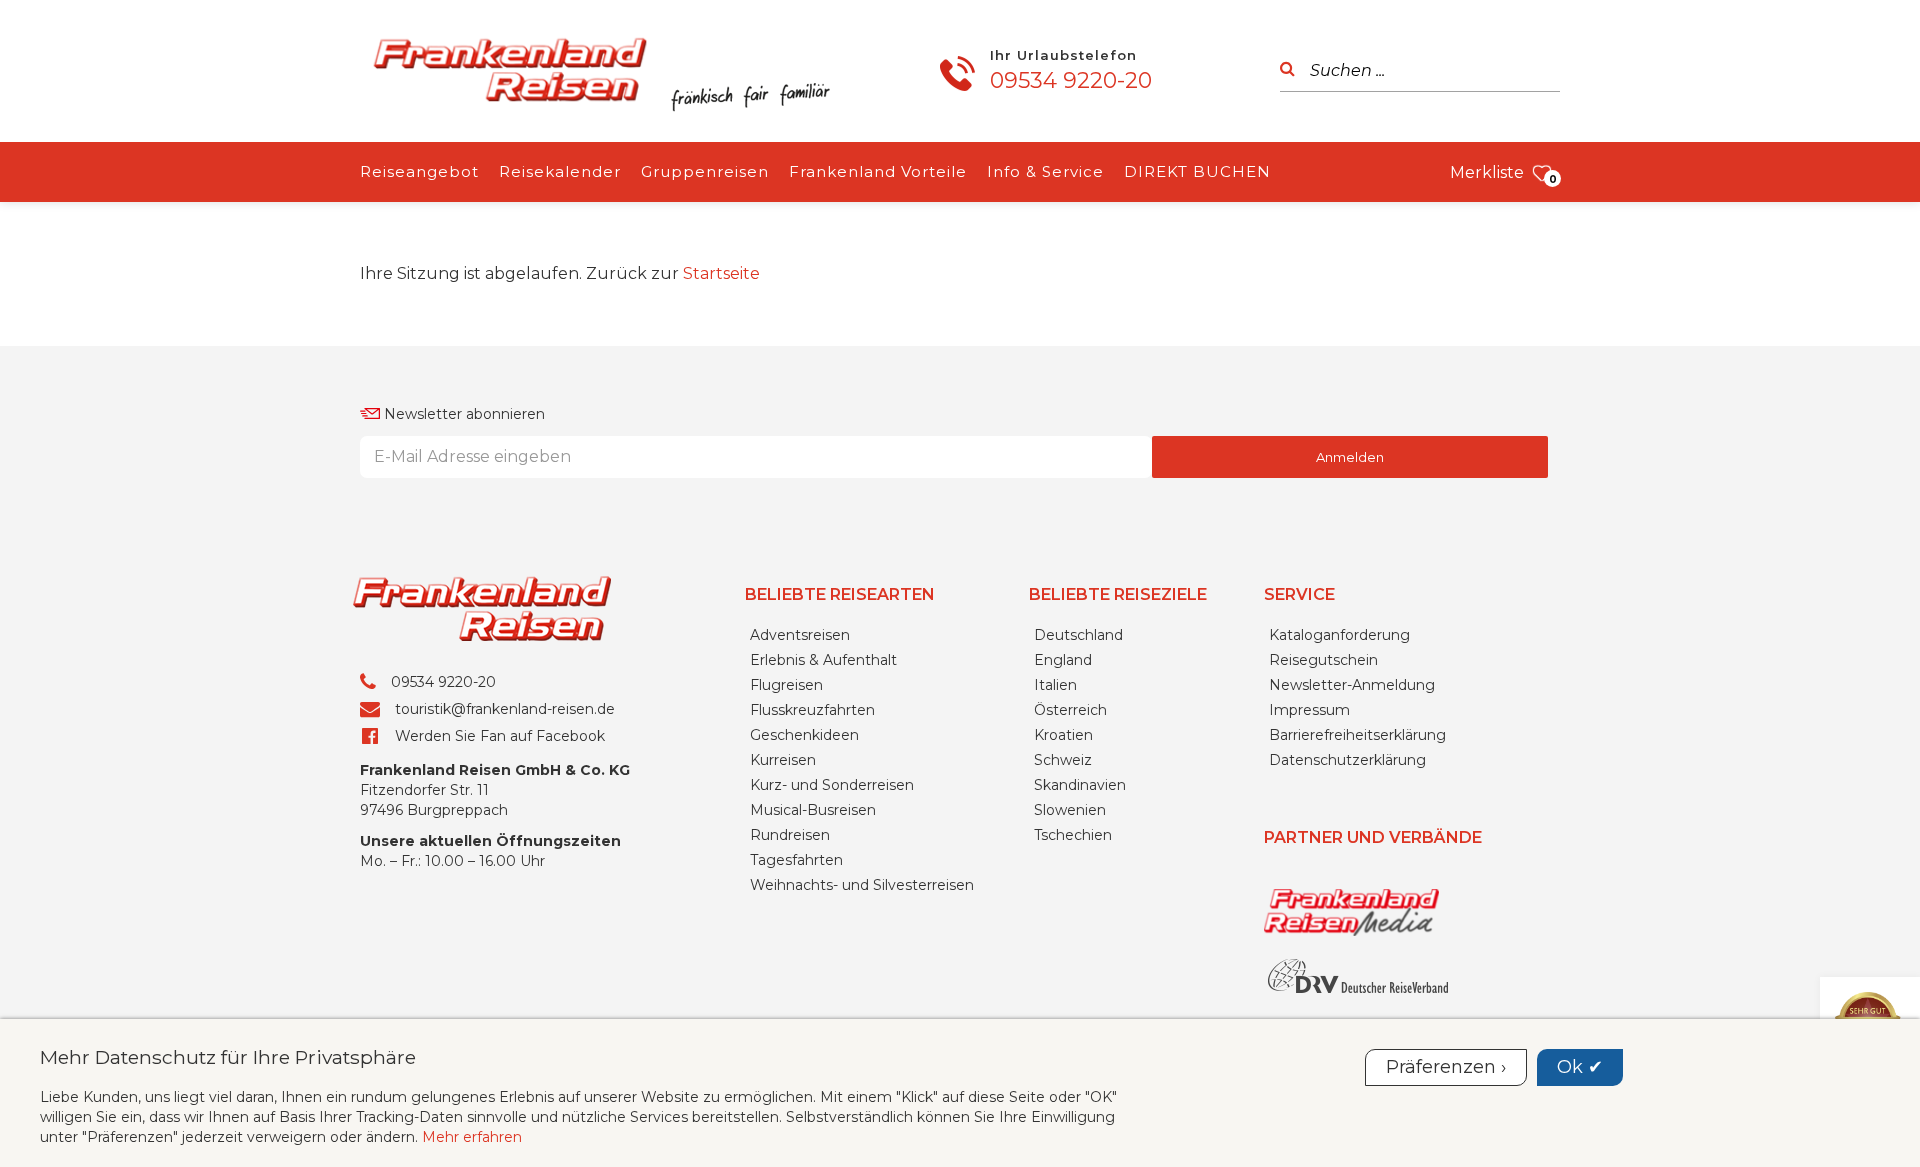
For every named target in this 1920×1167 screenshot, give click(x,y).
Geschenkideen (804, 735)
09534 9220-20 (1071, 80)
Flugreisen (786, 685)
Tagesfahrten (796, 860)
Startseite (721, 273)
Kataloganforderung (1339, 635)
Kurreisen (783, 760)
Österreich (1070, 710)
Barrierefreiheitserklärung (1357, 735)
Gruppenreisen (705, 171)
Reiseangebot (419, 171)
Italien (1055, 685)
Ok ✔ (1580, 1067)
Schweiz (1063, 760)
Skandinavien (1080, 785)
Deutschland (1078, 635)
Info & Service (1045, 171)
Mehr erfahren (472, 1137)
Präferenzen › (1446, 1067)
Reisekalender (560, 171)
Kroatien (1063, 735)
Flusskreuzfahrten (812, 710)
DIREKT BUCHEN (1197, 171)
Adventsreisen (800, 635)
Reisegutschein (1323, 660)
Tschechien (1073, 835)
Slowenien (1070, 810)
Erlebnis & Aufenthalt (823, 660)
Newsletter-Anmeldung (1352, 685)
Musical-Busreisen (813, 810)
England (1063, 660)
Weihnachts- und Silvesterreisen (862, 885)
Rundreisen (790, 835)
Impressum (1309, 710)
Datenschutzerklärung (1347, 760)
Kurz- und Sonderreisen (832, 785)
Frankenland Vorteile (878, 171)
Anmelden (1350, 457)
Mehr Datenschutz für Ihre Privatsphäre (228, 1057)
